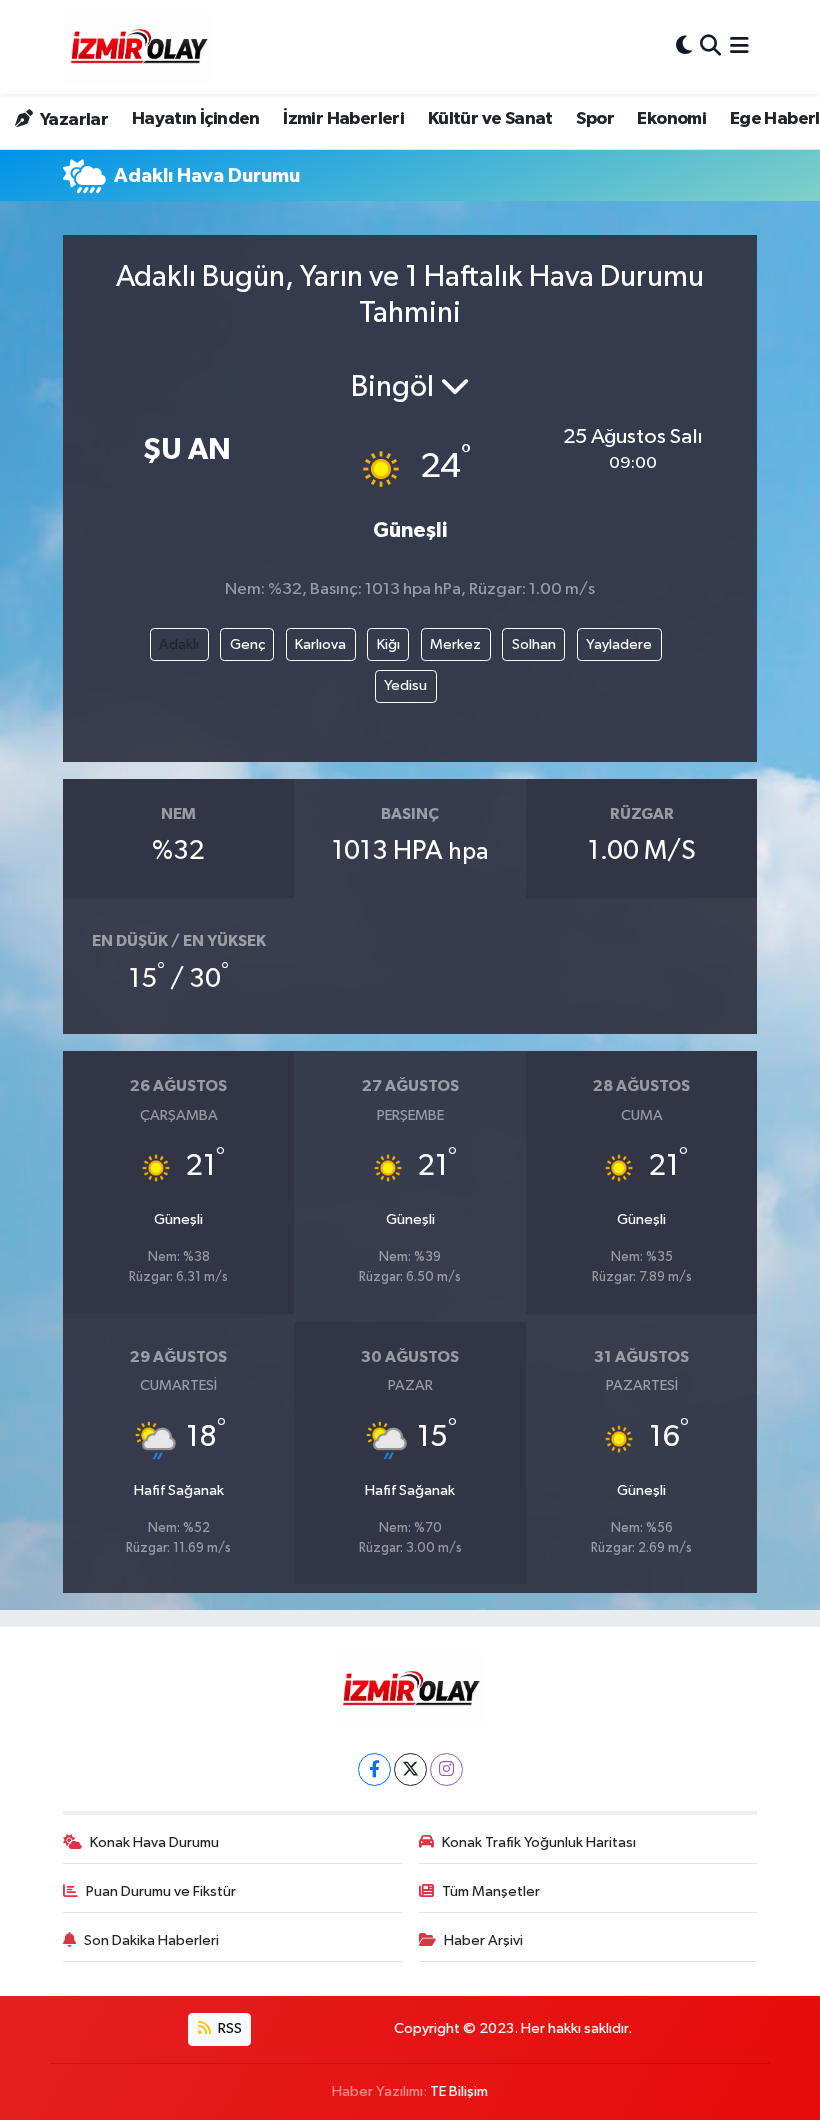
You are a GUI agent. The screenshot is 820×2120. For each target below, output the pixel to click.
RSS (228, 2028)
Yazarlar (72, 120)
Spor (595, 119)
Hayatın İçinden (196, 119)
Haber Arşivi (483, 1940)
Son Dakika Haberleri (151, 1940)
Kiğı (388, 644)
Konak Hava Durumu (154, 1842)
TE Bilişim (459, 2091)
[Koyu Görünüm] (684, 46)
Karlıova (320, 644)
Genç (247, 644)
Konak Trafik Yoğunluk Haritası (539, 1842)
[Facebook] (374, 1769)
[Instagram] (446, 1769)
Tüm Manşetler (491, 1891)
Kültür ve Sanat (490, 119)
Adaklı (179, 644)
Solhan (534, 644)
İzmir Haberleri (343, 119)
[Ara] (710, 46)
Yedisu (405, 685)
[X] (410, 1769)
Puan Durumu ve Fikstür (161, 1891)
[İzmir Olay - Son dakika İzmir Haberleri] (138, 47)
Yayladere (619, 644)
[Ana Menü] (739, 46)
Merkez (455, 644)
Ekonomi (671, 119)
